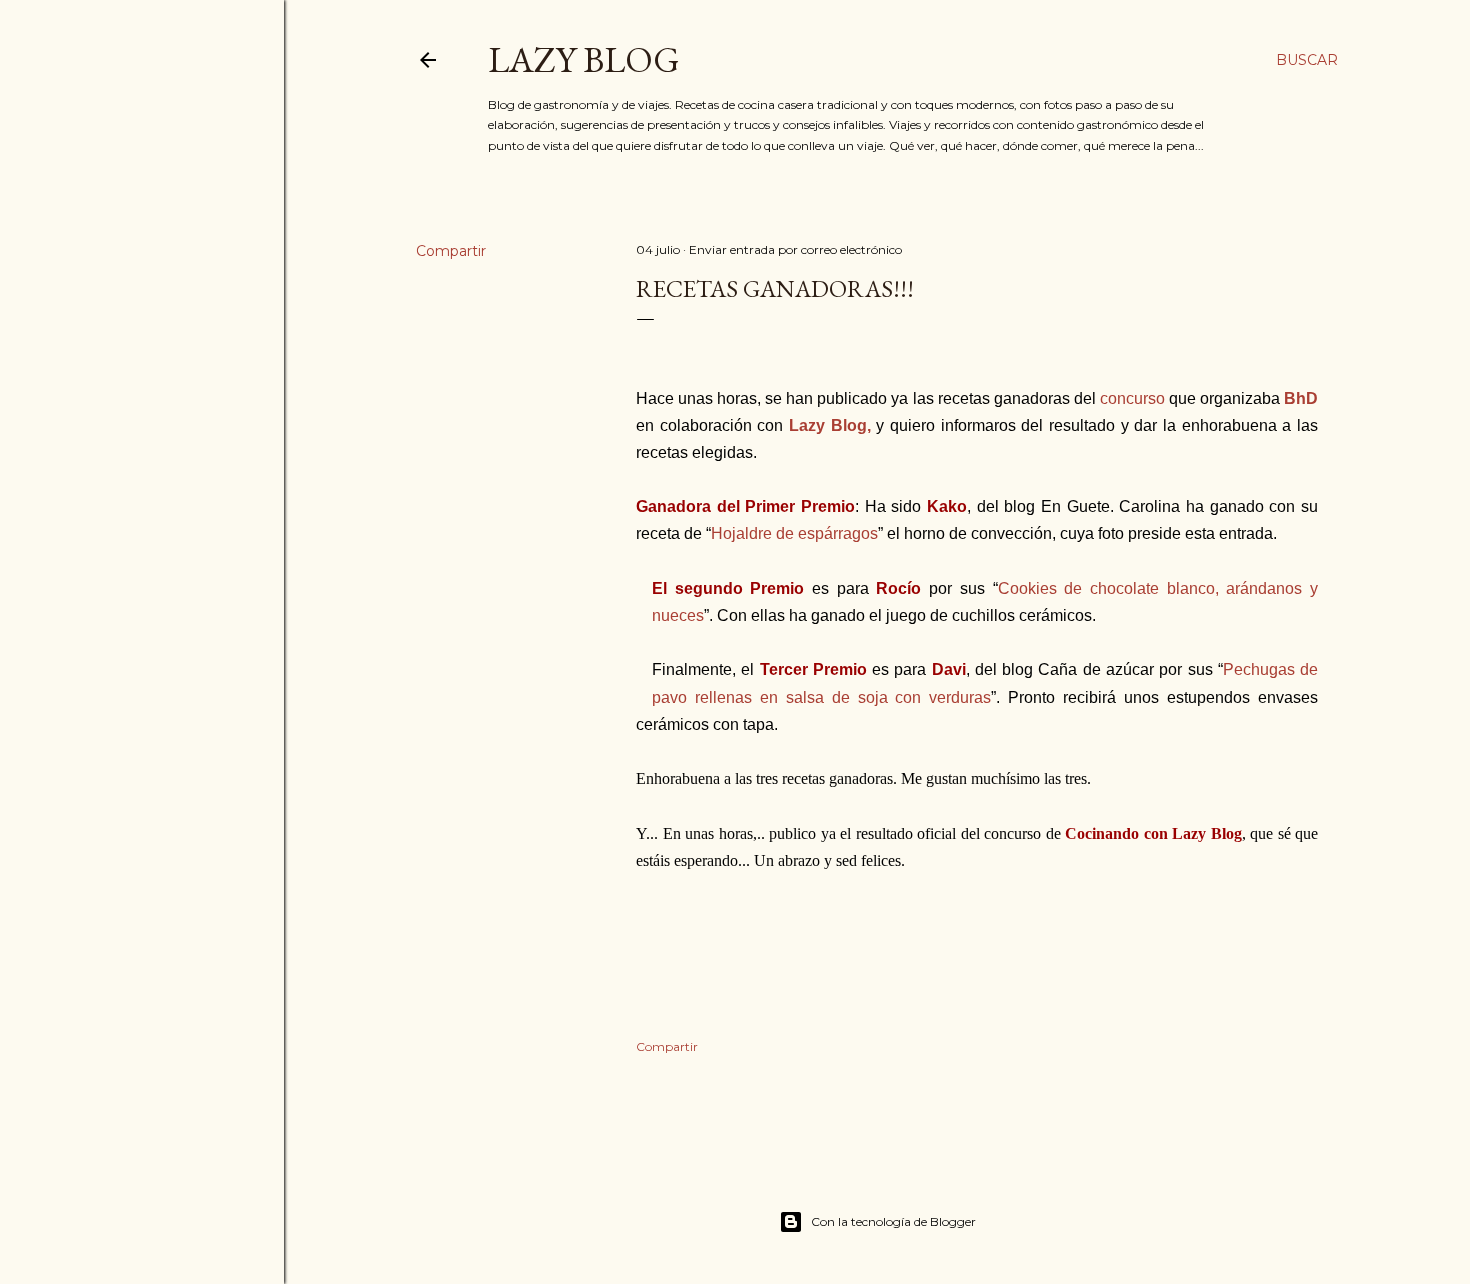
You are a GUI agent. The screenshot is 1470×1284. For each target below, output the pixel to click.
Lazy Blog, (830, 425)
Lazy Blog (584, 59)
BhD (1301, 398)
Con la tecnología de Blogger (893, 1221)
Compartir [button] (451, 251)
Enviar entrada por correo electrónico (795, 249)
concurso (1132, 398)
